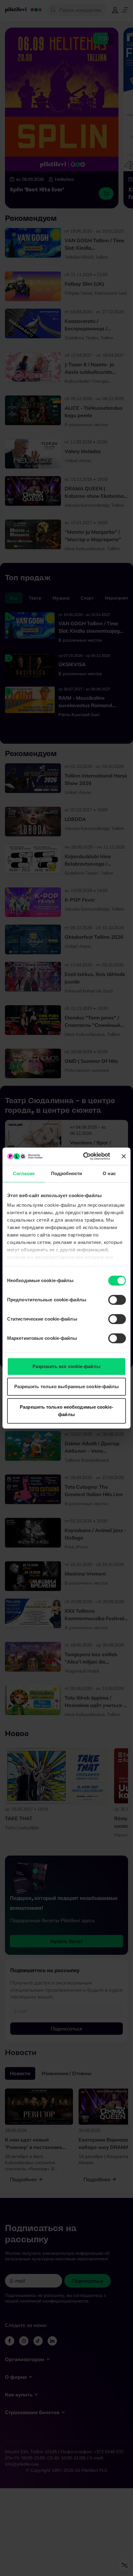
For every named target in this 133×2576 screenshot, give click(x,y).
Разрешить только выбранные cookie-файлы (67, 1386)
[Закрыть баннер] (124, 1156)
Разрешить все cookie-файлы (66, 1366)
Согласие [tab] (24, 1173)
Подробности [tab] (66, 1173)
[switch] (117, 1300)
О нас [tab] (109, 1173)
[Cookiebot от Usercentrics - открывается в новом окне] (84, 1156)
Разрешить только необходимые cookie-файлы (66, 1411)
